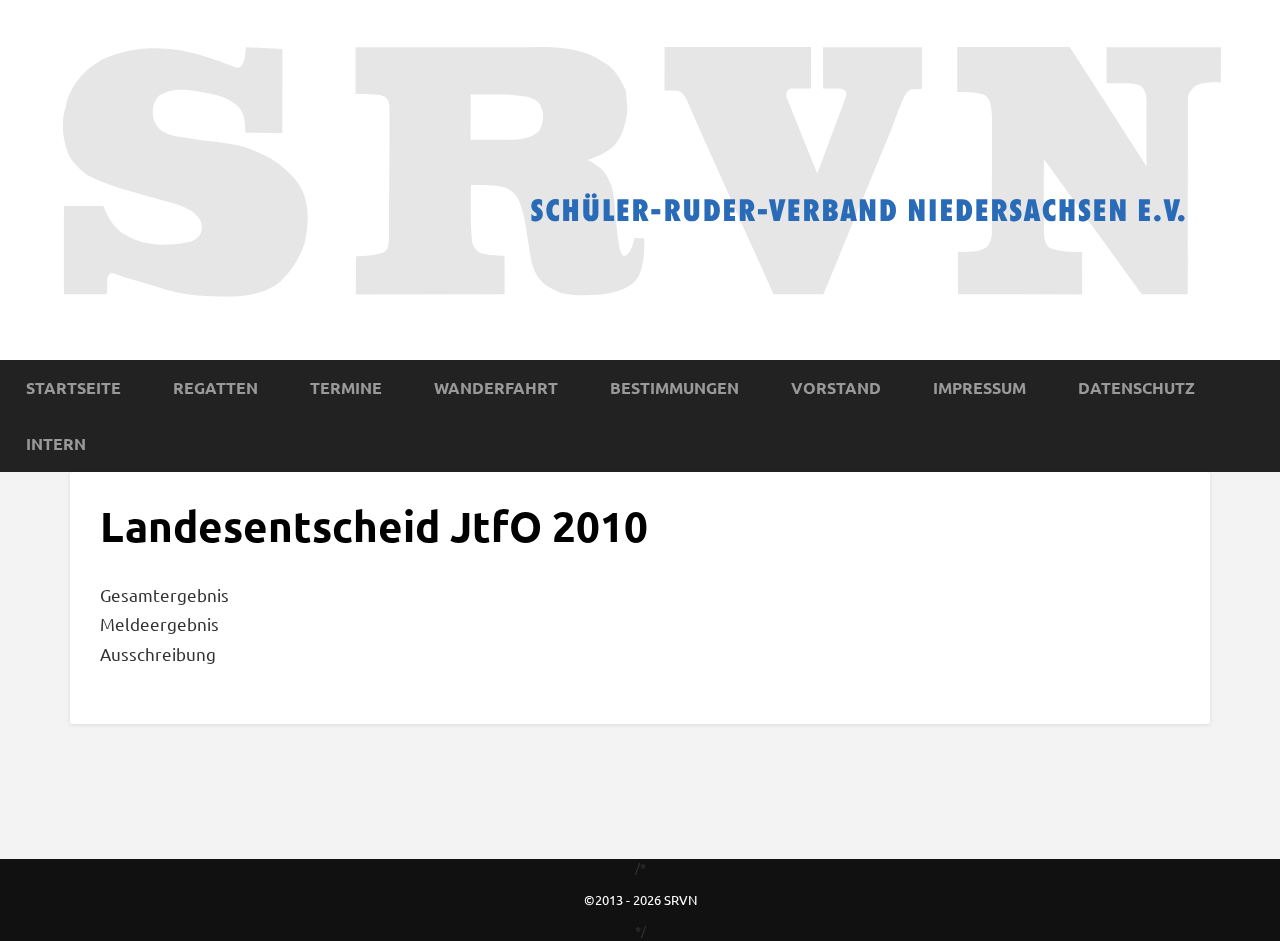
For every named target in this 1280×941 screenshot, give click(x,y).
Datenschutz (1136, 387)
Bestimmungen (674, 387)
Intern (56, 443)
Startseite (73, 387)
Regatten (215, 387)
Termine (346, 387)
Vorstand (836, 387)
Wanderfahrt (496, 387)
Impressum (979, 387)
